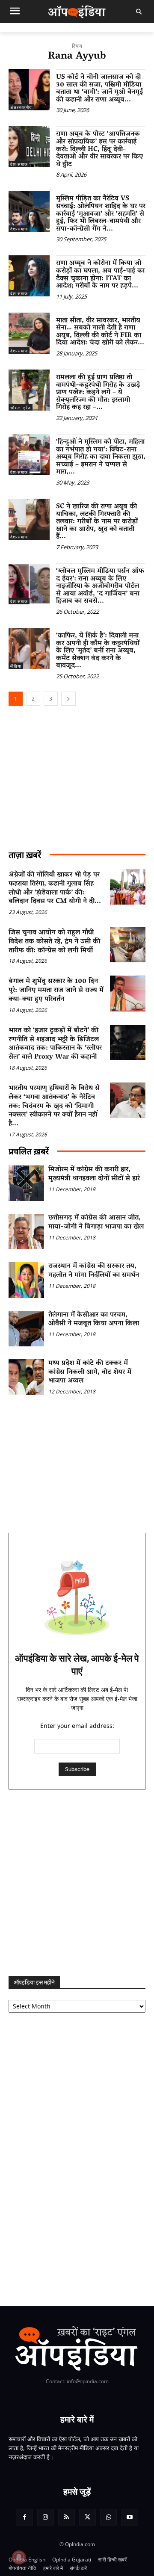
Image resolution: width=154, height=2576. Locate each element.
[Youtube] (129, 2517)
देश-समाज (19, 164)
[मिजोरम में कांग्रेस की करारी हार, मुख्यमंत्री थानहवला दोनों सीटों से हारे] (26, 1183)
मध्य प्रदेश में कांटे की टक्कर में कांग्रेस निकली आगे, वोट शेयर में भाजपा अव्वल (90, 1372)
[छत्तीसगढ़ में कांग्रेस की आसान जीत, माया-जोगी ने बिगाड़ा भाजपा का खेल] (26, 1232)
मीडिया (16, 666)
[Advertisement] (77, 1883)
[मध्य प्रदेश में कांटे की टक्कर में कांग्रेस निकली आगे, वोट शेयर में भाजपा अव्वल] (26, 1377)
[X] (87, 2517)
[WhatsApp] (108, 2517)
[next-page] (68, 699)
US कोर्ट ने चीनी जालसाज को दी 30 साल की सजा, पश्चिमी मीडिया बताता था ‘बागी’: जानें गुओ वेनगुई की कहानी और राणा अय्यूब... (99, 89)
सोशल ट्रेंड (21, 408)
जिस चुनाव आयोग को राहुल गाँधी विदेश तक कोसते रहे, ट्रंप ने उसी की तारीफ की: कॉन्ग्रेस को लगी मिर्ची (54, 942)
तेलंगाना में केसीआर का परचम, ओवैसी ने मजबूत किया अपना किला (94, 1320)
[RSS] (67, 2517)
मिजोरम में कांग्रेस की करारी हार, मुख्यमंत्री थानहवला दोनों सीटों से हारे (94, 1174)
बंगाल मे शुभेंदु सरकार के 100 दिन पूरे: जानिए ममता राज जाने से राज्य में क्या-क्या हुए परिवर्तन (56, 991)
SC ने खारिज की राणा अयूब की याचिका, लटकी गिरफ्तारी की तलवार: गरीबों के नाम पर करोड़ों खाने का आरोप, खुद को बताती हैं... (97, 522)
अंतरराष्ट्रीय (21, 107)
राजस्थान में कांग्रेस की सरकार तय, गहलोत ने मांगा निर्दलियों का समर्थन (94, 1271)
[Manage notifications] (19, 2557)
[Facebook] (24, 2517)
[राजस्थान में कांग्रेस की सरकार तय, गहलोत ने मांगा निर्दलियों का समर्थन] (26, 1280)
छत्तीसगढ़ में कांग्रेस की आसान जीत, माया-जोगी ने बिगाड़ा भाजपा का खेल (96, 1223)
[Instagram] (46, 2517)
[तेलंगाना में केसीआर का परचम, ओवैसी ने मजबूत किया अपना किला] (26, 1329)
